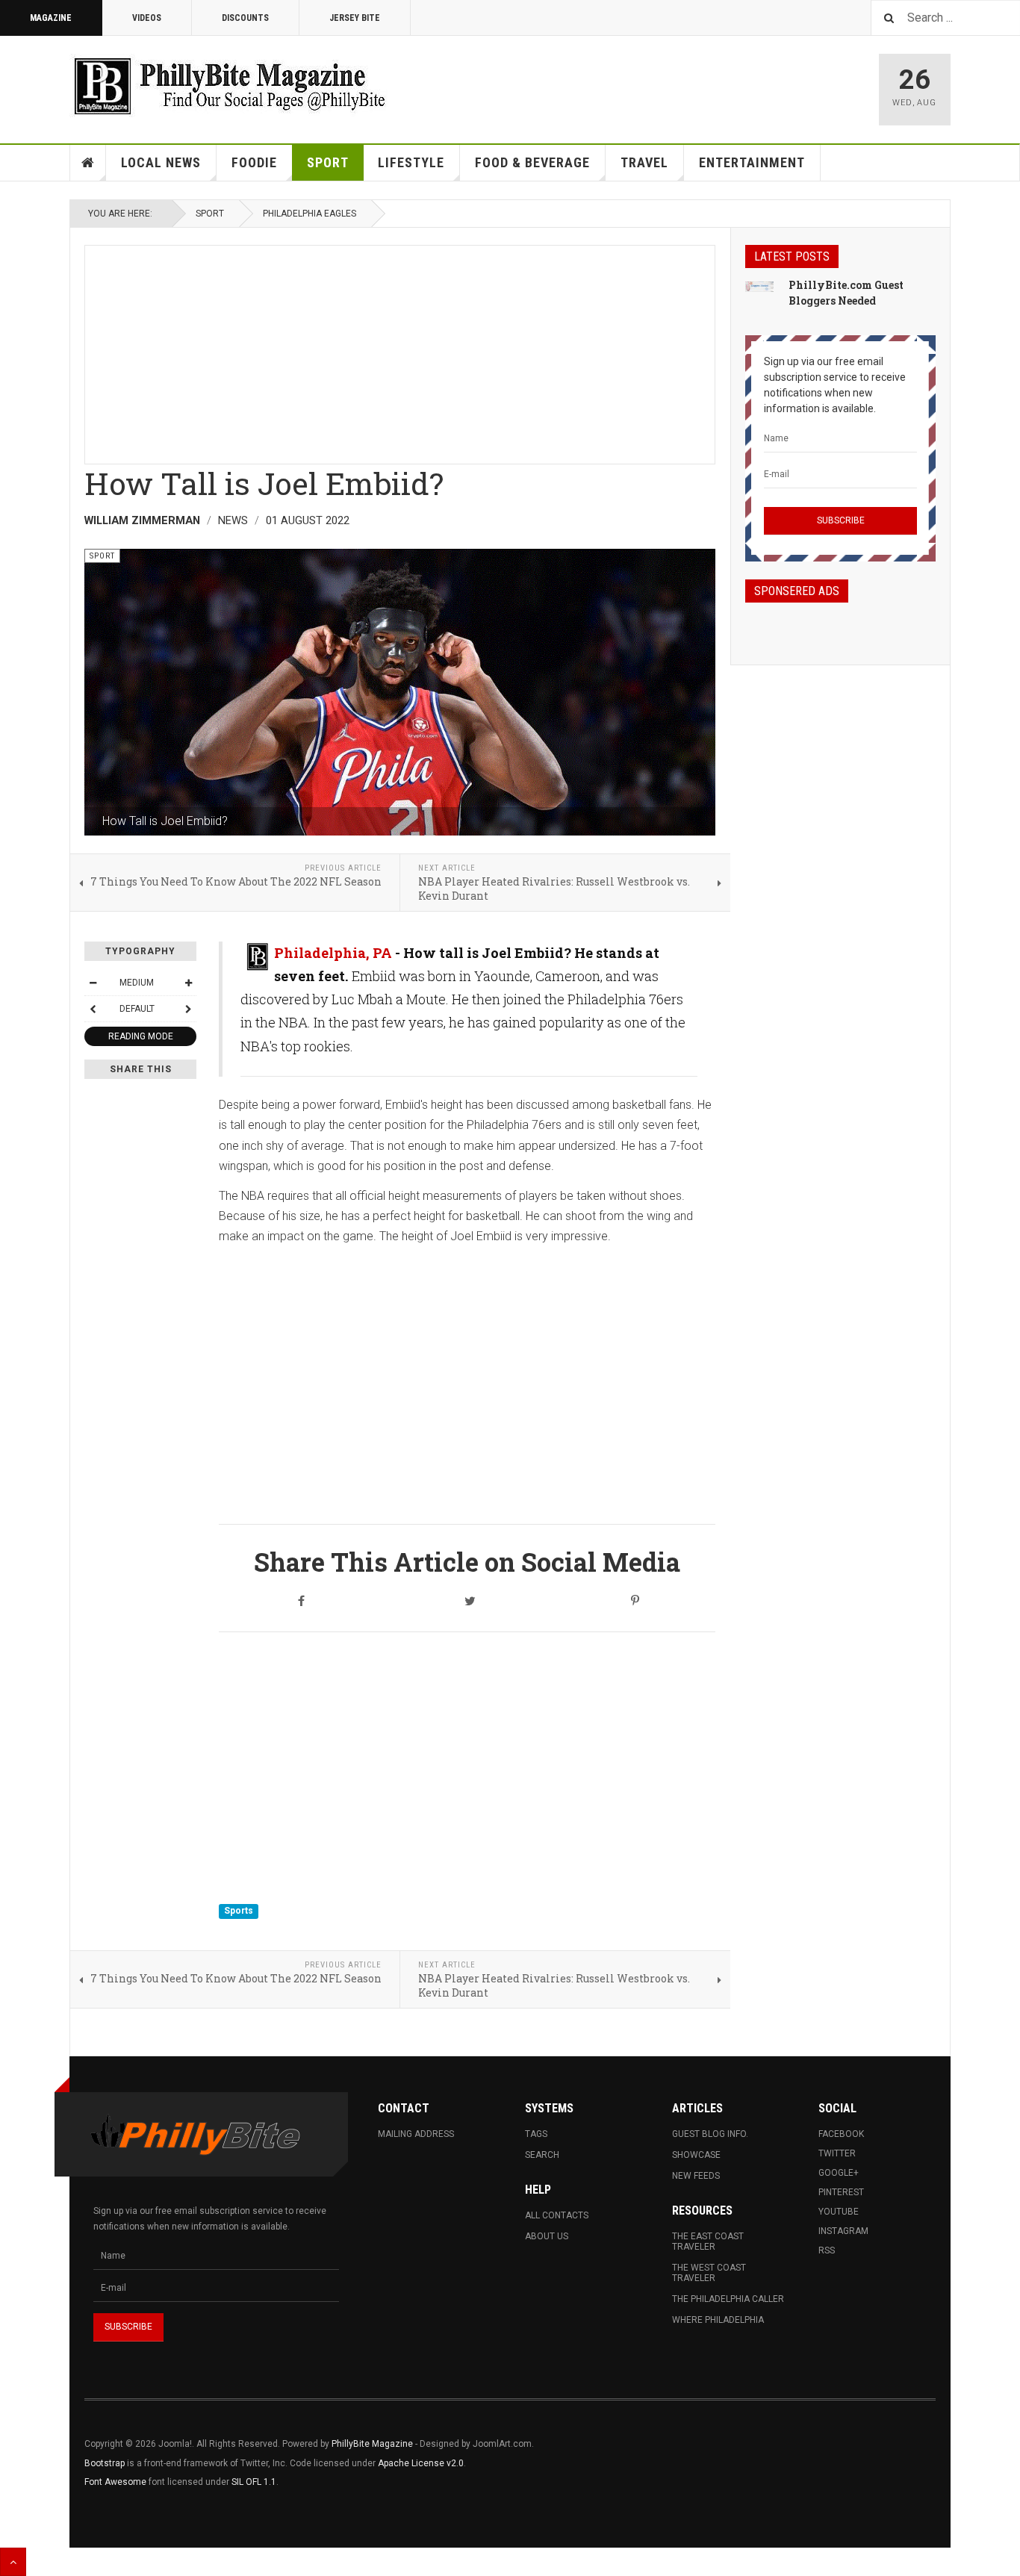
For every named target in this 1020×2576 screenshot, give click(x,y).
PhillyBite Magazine (372, 2444)
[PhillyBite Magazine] (229, 85)
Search (542, 2155)
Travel (644, 162)
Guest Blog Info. (710, 2134)
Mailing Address (416, 2134)
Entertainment (752, 162)
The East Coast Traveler (708, 2241)
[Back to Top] (13, 2562)
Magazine (51, 18)
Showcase (696, 2155)
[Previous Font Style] (93, 1009)
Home (88, 163)
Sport (328, 162)
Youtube (839, 2212)
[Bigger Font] (188, 983)
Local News (161, 162)
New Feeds (696, 2176)
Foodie (254, 162)
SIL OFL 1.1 (254, 2482)
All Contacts (557, 2215)
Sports (239, 1911)
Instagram (843, 2231)
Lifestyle (411, 162)
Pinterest (841, 2192)
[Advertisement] (400, 350)
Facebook (841, 2134)
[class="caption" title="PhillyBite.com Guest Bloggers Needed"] (759, 286)
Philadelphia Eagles (310, 214)
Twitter (837, 2153)
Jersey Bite (355, 18)
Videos (147, 18)
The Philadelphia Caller (728, 2299)
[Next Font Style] (188, 1009)
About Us (547, 2236)
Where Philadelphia (718, 2320)
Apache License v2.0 (421, 2463)
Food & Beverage (532, 162)
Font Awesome (115, 2482)
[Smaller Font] (93, 983)
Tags (536, 2134)
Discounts (245, 18)
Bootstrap (105, 2463)
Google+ (839, 2173)
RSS (827, 2250)
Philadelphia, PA (333, 953)
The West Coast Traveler (709, 2273)
